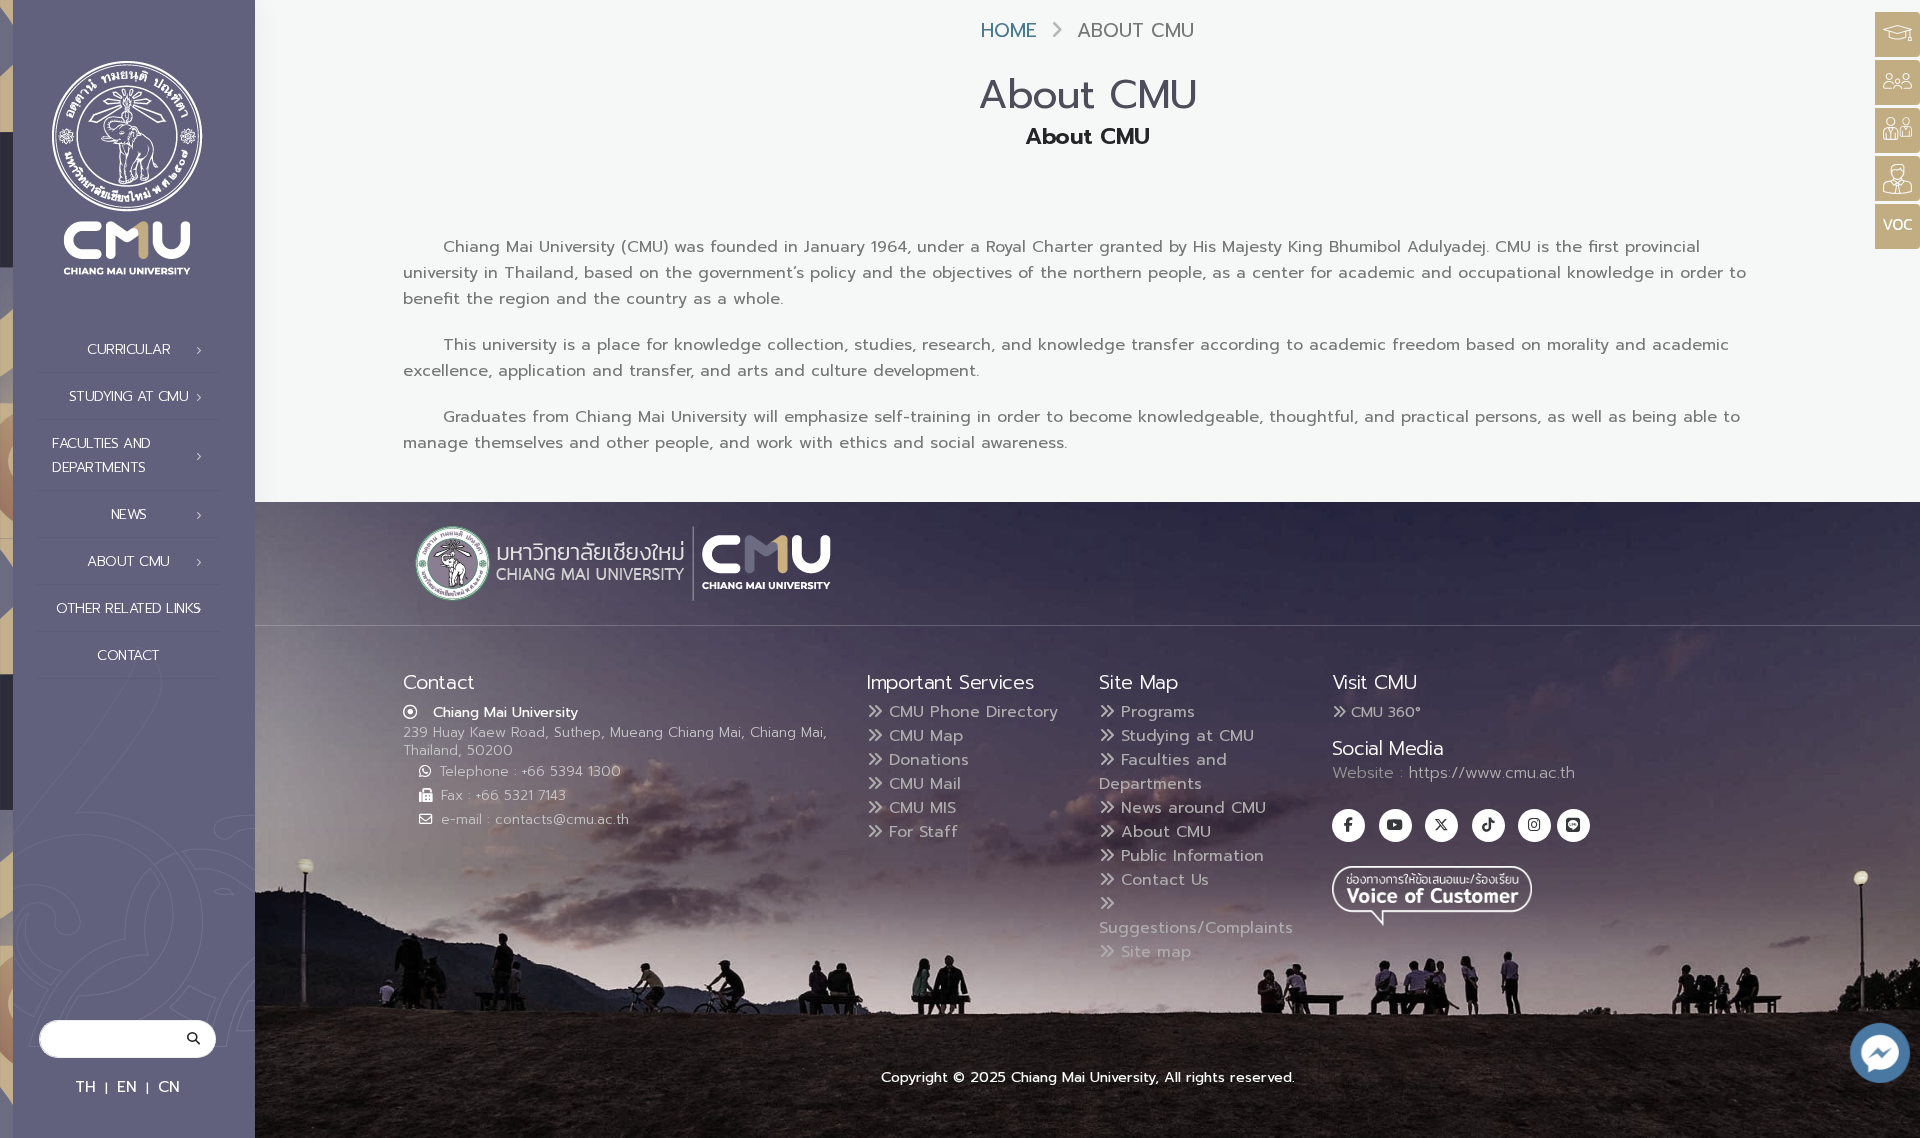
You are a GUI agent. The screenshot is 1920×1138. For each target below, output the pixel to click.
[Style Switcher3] (1897, 34)
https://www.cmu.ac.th (1492, 773)
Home (1009, 30)
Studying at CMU (1184, 736)
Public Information (1189, 856)
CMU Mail (922, 784)
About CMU (1163, 832)
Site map (1153, 952)
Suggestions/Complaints (1196, 928)
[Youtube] (1395, 825)
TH (85, 1086)
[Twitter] (1441, 825)
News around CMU (1190, 808)
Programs (1155, 712)
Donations (926, 760)
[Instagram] (1534, 825)
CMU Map (923, 736)
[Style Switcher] (1897, 82)
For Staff (920, 832)
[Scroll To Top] (1885, 1115)
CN (169, 1086)
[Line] (1573, 825)
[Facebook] (1348, 825)
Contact (128, 655)
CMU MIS (919, 808)
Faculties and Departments (1163, 772)
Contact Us (1162, 880)
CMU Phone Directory (970, 712)
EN (127, 1086)
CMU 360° (1383, 712)
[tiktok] (1488, 825)
